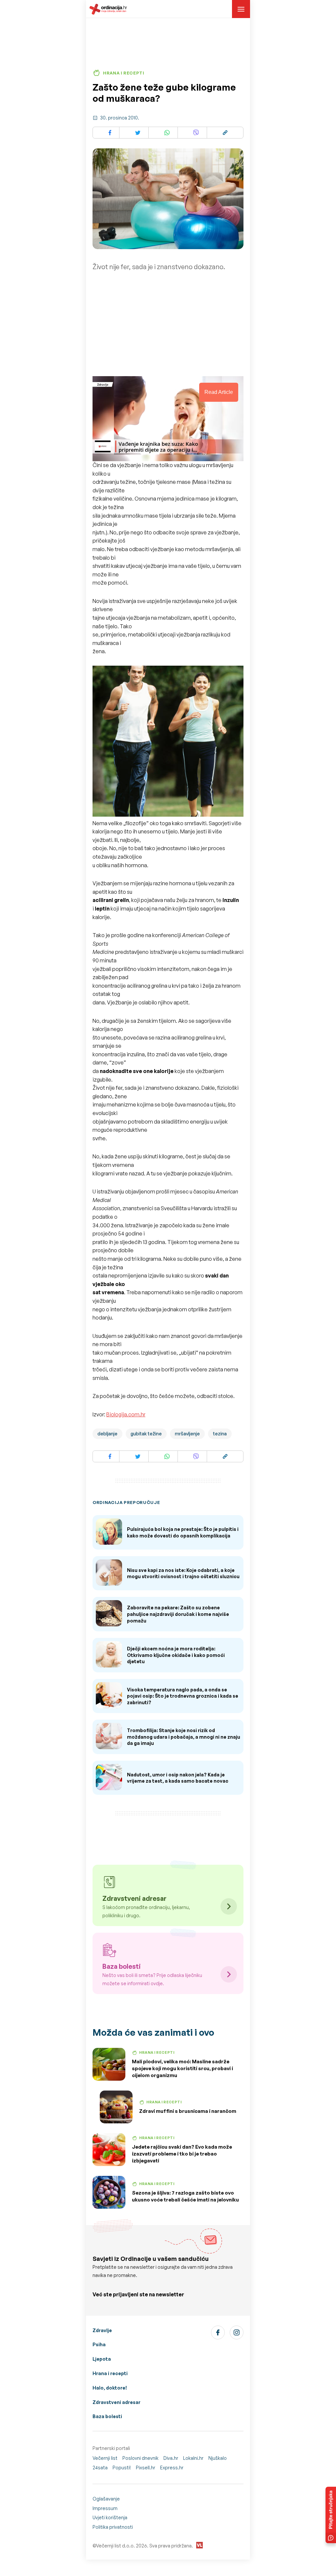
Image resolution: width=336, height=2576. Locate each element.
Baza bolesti (107, 2416)
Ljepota (102, 2359)
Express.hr (172, 2468)
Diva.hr (171, 2458)
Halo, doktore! (110, 2388)
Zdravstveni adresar (116, 2402)
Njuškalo (218, 2458)
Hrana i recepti (110, 2373)
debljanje (107, 1434)
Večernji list (105, 2458)
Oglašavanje (106, 2499)
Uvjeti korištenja (110, 2517)
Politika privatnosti (113, 2527)
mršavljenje (187, 1434)
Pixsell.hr (146, 2468)
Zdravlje (102, 2330)
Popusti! (122, 2468)
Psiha (99, 2344)
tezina (220, 1434)
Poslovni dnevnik (140, 2458)
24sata (100, 2468)
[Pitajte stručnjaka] (331, 2515)
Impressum (105, 2508)
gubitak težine (146, 1434)
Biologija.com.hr (126, 1414)
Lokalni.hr (193, 2458)
